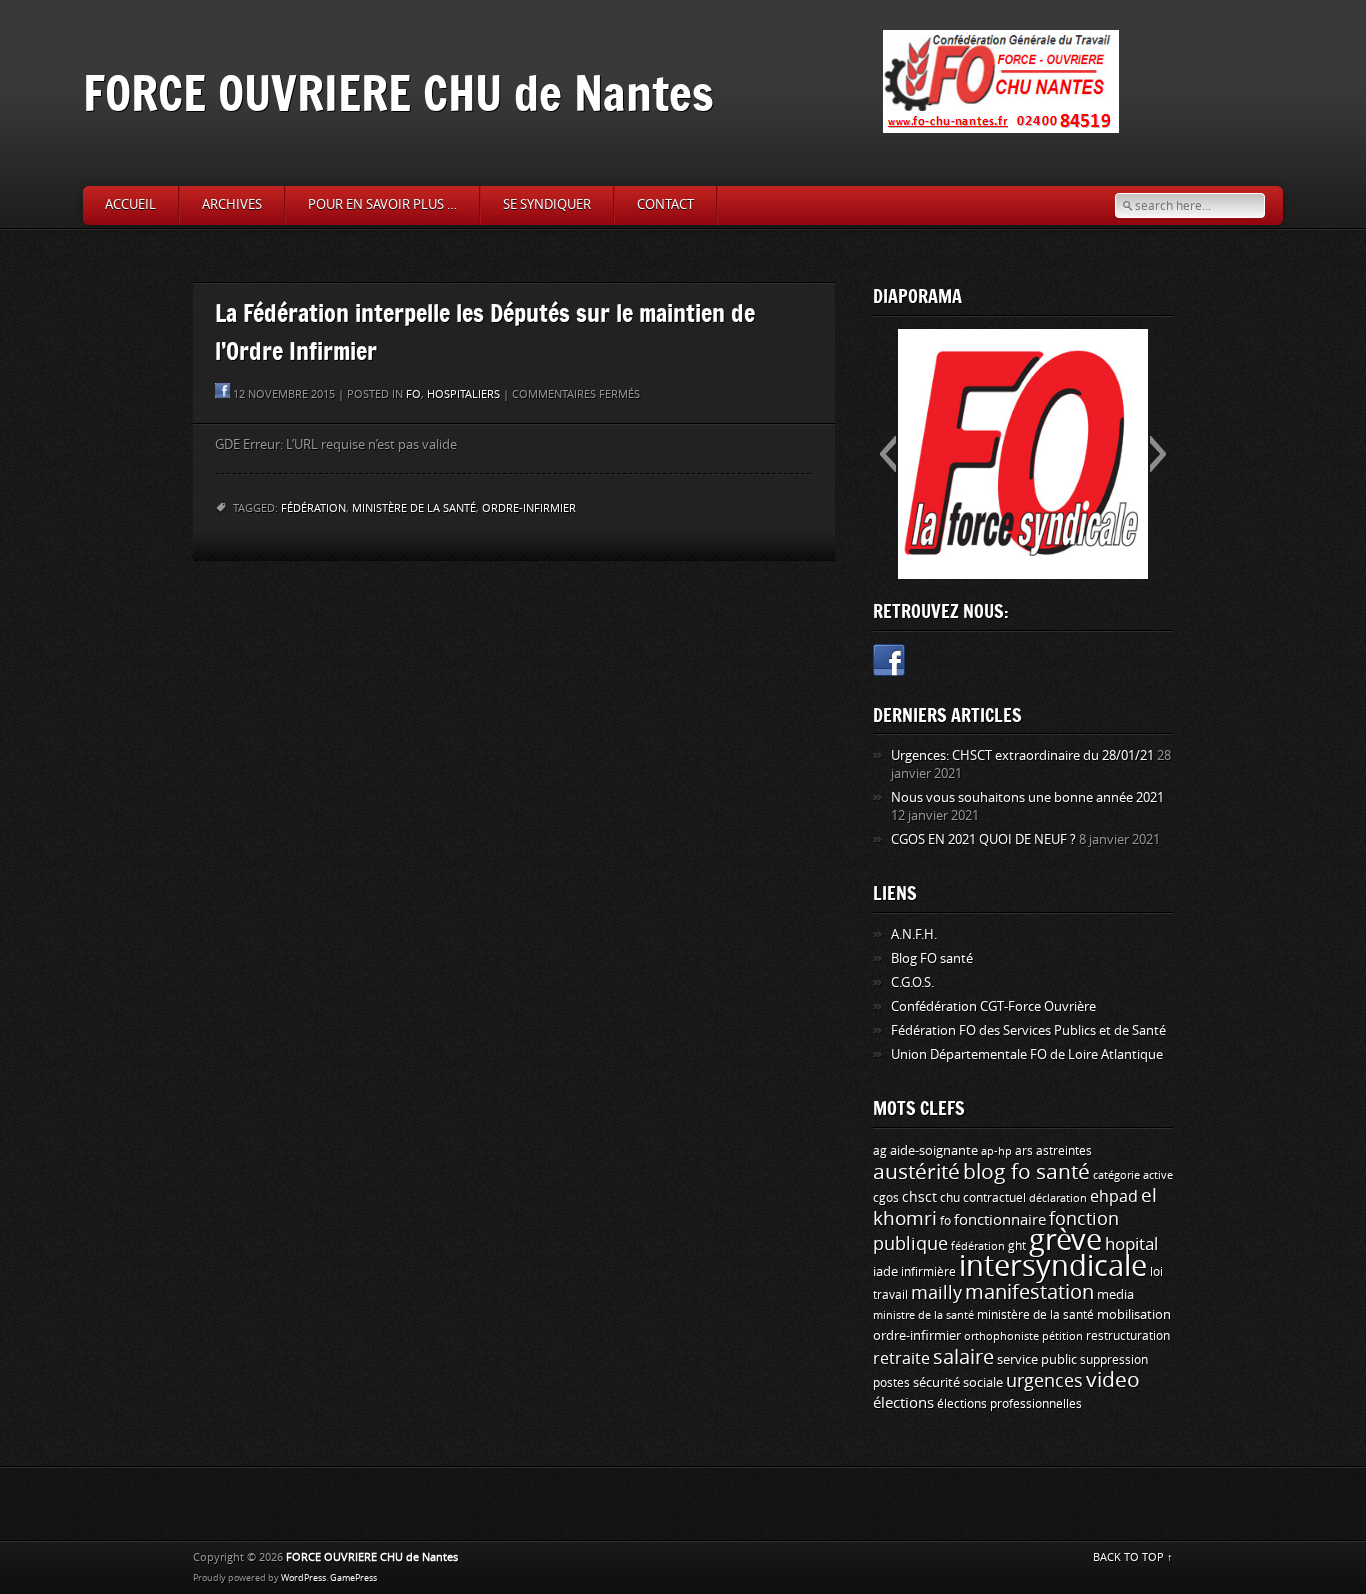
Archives (232, 204)
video (1113, 1380)
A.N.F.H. (914, 934)
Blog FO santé (932, 958)
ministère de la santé (414, 508)
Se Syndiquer (547, 204)
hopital (1131, 1244)
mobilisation (1134, 1314)
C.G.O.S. (912, 982)
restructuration (1128, 1336)
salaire (963, 1357)
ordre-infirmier (529, 508)
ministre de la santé (923, 1315)
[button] (887, 454)
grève (1065, 1240)
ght (1017, 1246)
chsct (919, 1197)
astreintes (1064, 1151)
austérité (916, 1172)
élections (903, 1403)
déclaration (1058, 1198)
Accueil (130, 204)
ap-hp (996, 1151)
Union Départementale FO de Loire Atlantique (1027, 1054)
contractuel (994, 1197)
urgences (1044, 1381)
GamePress (353, 1578)
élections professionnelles (1009, 1404)
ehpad (1114, 1196)
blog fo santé (1026, 1172)
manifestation (1029, 1292)
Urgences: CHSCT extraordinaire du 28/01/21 (1022, 755)
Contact (665, 204)
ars (1024, 1150)
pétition (1062, 1336)
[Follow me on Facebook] (889, 663)
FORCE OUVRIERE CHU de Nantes (398, 92)
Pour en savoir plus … (382, 204)
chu (950, 1198)
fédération (313, 508)
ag (880, 1151)
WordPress (303, 1578)
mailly (936, 1293)
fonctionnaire (1000, 1220)
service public (1037, 1359)
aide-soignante (934, 1150)
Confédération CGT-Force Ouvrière (993, 1006)
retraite (901, 1358)
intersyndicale (1053, 1266)
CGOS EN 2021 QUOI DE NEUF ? (983, 839)
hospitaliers (463, 394)
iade (885, 1271)
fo (413, 394)
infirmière (928, 1271)
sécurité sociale (958, 1382)
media (1115, 1294)
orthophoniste (1001, 1336)
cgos (886, 1197)
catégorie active (1133, 1175)
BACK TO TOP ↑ (1133, 1557)
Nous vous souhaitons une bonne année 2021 (1027, 797)
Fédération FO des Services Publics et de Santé (1028, 1030)
